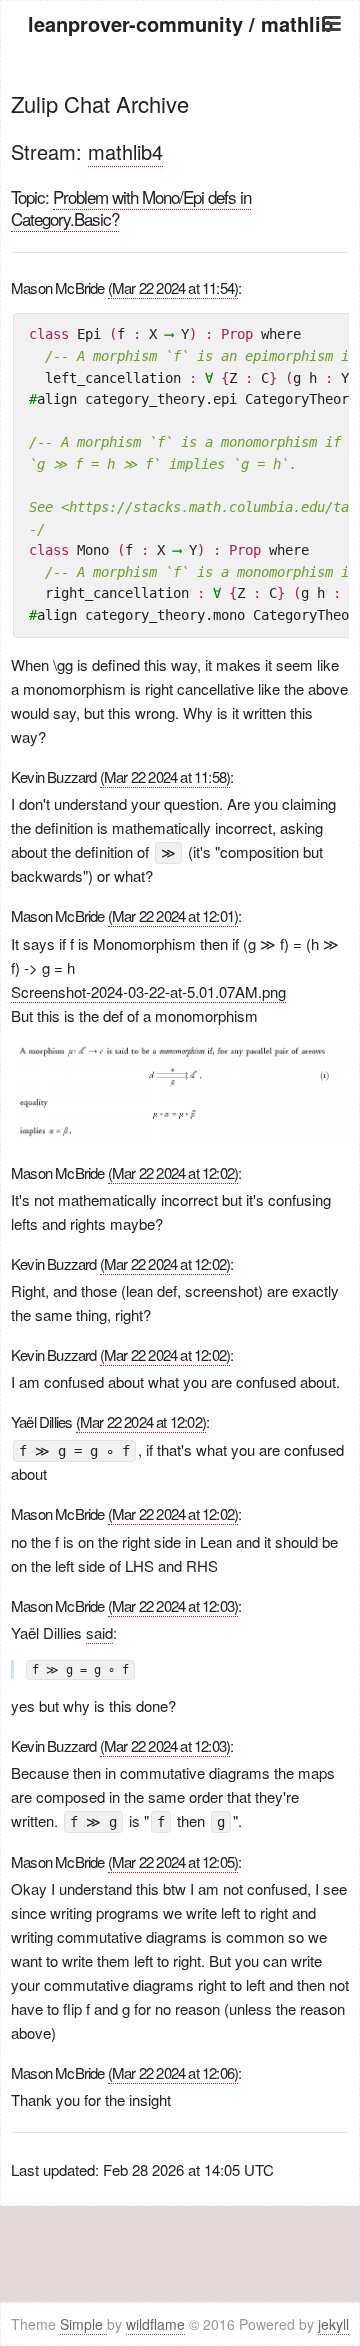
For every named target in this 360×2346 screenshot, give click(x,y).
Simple (83, 2324)
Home (180, 77)
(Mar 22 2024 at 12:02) (173, 1172)
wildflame (155, 2324)
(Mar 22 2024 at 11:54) (173, 287)
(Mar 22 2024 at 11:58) (165, 776)
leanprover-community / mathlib (180, 23)
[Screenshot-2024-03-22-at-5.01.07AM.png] (180, 1090)
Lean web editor (180, 152)
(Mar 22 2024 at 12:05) (173, 1861)
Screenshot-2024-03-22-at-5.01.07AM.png (148, 991)
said (99, 1632)
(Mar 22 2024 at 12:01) (173, 915)
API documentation (180, 127)
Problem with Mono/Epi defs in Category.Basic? (131, 207)
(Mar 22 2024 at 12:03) (173, 1605)
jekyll (333, 2324)
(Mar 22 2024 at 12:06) (173, 2072)
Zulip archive (180, 102)
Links (180, 177)
